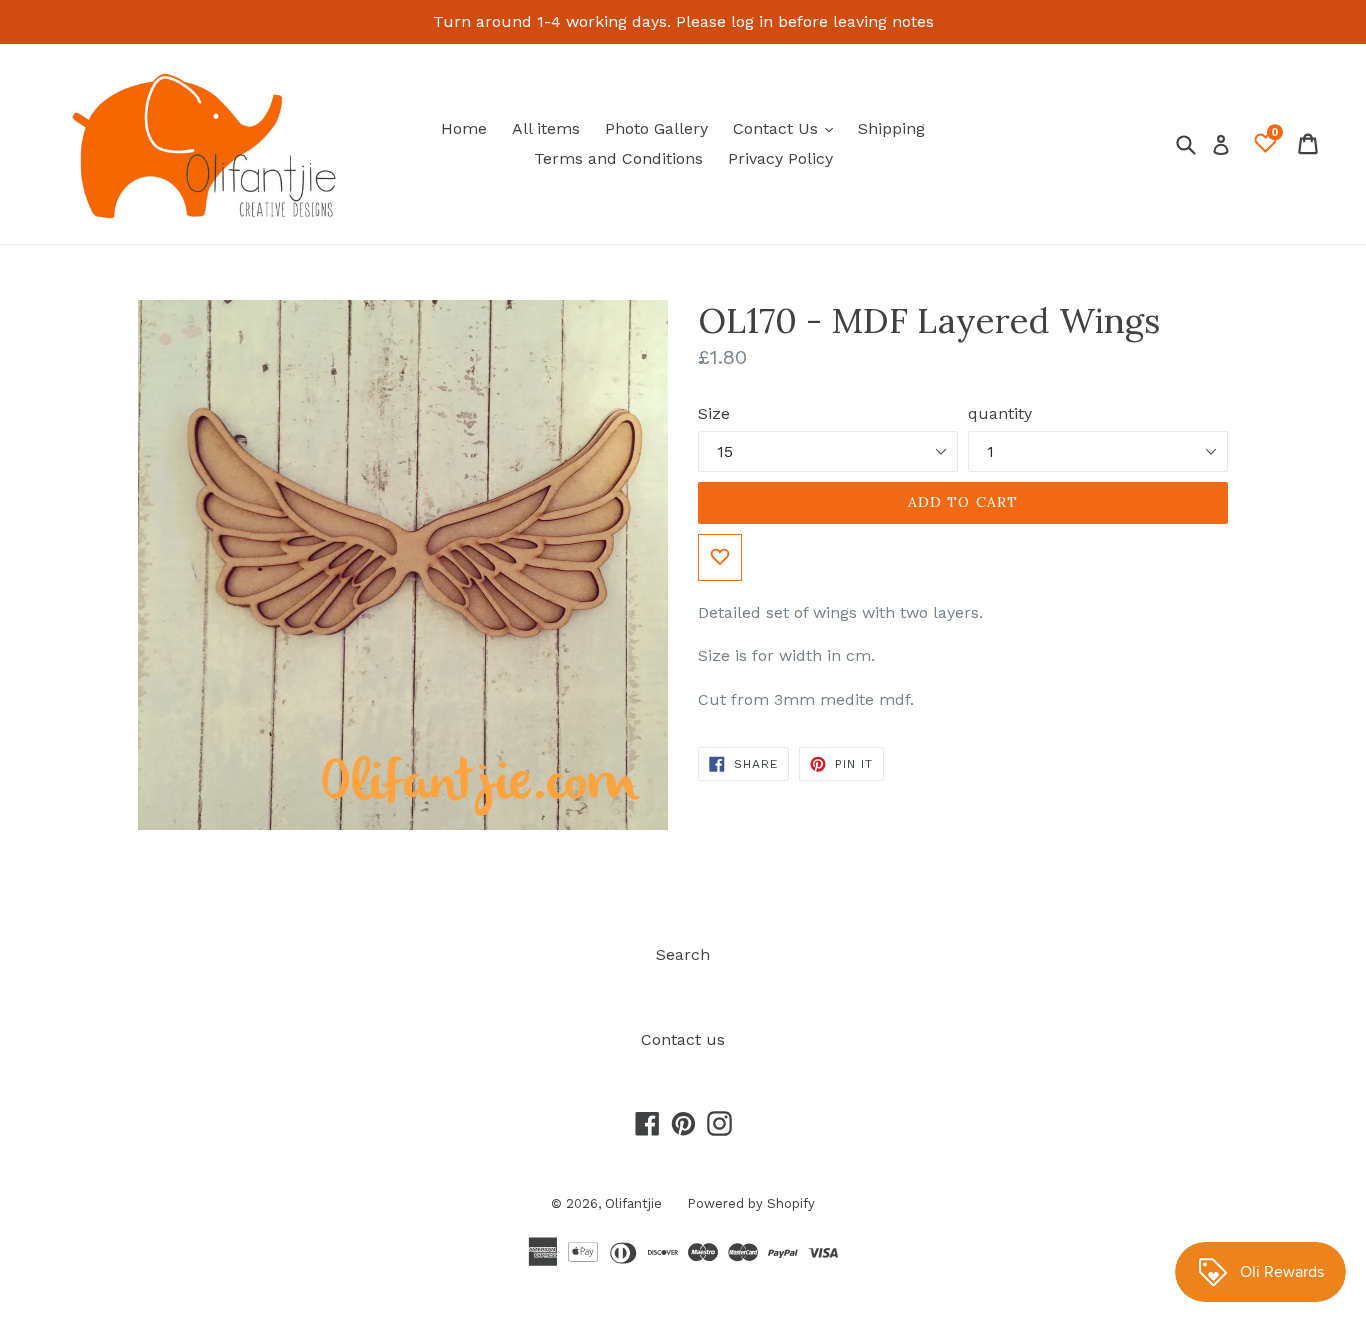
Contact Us (788, 128)
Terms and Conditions (618, 158)
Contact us (683, 1039)
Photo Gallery (656, 128)
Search (683, 954)
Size (714, 413)
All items (546, 128)
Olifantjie (633, 1203)
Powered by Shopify (751, 1203)
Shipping (891, 128)
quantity (1000, 413)
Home (464, 128)
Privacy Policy (780, 158)
